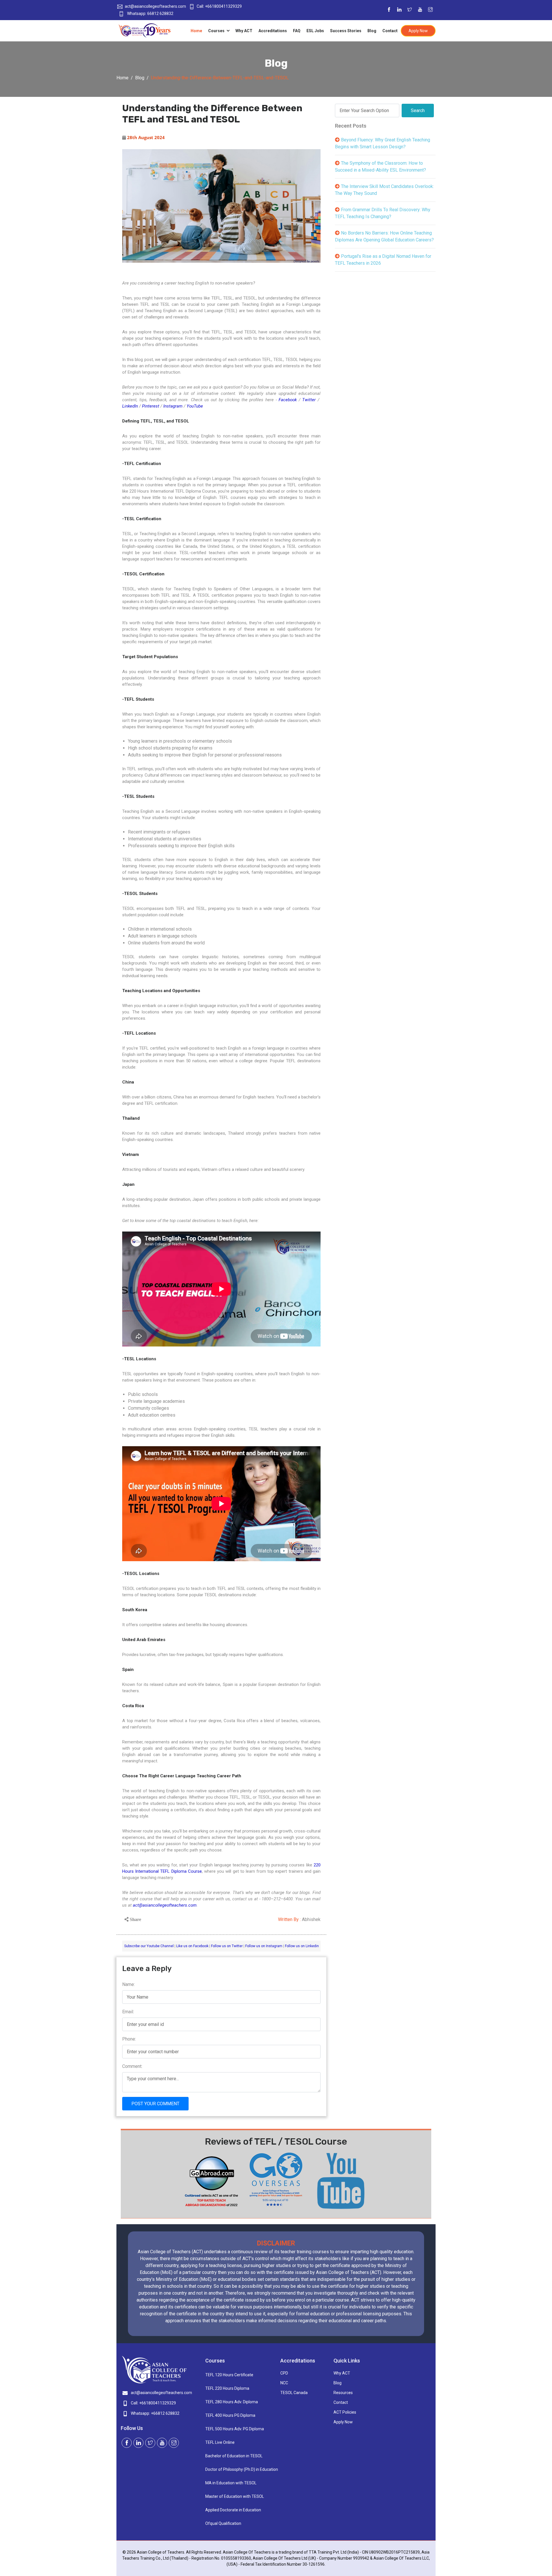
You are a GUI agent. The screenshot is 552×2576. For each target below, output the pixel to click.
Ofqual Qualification (223, 2523)
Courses (217, 31)
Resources (343, 2393)
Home (196, 31)
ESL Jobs (315, 31)
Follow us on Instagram (264, 1946)
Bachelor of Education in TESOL (234, 2456)
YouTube (195, 406)
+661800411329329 (158, 2403)
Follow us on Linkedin (302, 1946)
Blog (372, 31)
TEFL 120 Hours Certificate (229, 2375)
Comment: (132, 2066)
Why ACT (244, 31)
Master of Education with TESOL (235, 2496)
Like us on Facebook (192, 1946)
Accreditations (273, 31)
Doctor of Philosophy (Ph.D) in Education (239, 2469)
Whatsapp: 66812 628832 (150, 14)
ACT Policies (345, 2412)
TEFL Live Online (220, 2442)
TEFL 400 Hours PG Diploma (230, 2415)
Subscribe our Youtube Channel (149, 1946)
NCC (284, 2383)
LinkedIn (130, 406)
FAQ (297, 31)
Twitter (309, 400)
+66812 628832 (165, 2413)
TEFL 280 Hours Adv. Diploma (232, 2402)
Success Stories (346, 31)
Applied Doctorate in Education (233, 2510)
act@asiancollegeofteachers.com (155, 6)
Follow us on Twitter (227, 1946)
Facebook (288, 400)
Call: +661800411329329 (219, 6)
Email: (128, 2012)
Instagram (173, 406)
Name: (129, 1984)
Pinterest (151, 406)
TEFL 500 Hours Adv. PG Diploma (235, 2429)
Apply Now (418, 31)
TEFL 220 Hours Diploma (227, 2388)
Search (418, 111)
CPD (284, 2373)
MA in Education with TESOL (231, 2483)
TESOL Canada (294, 2393)
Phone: (129, 2039)
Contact (390, 31)
